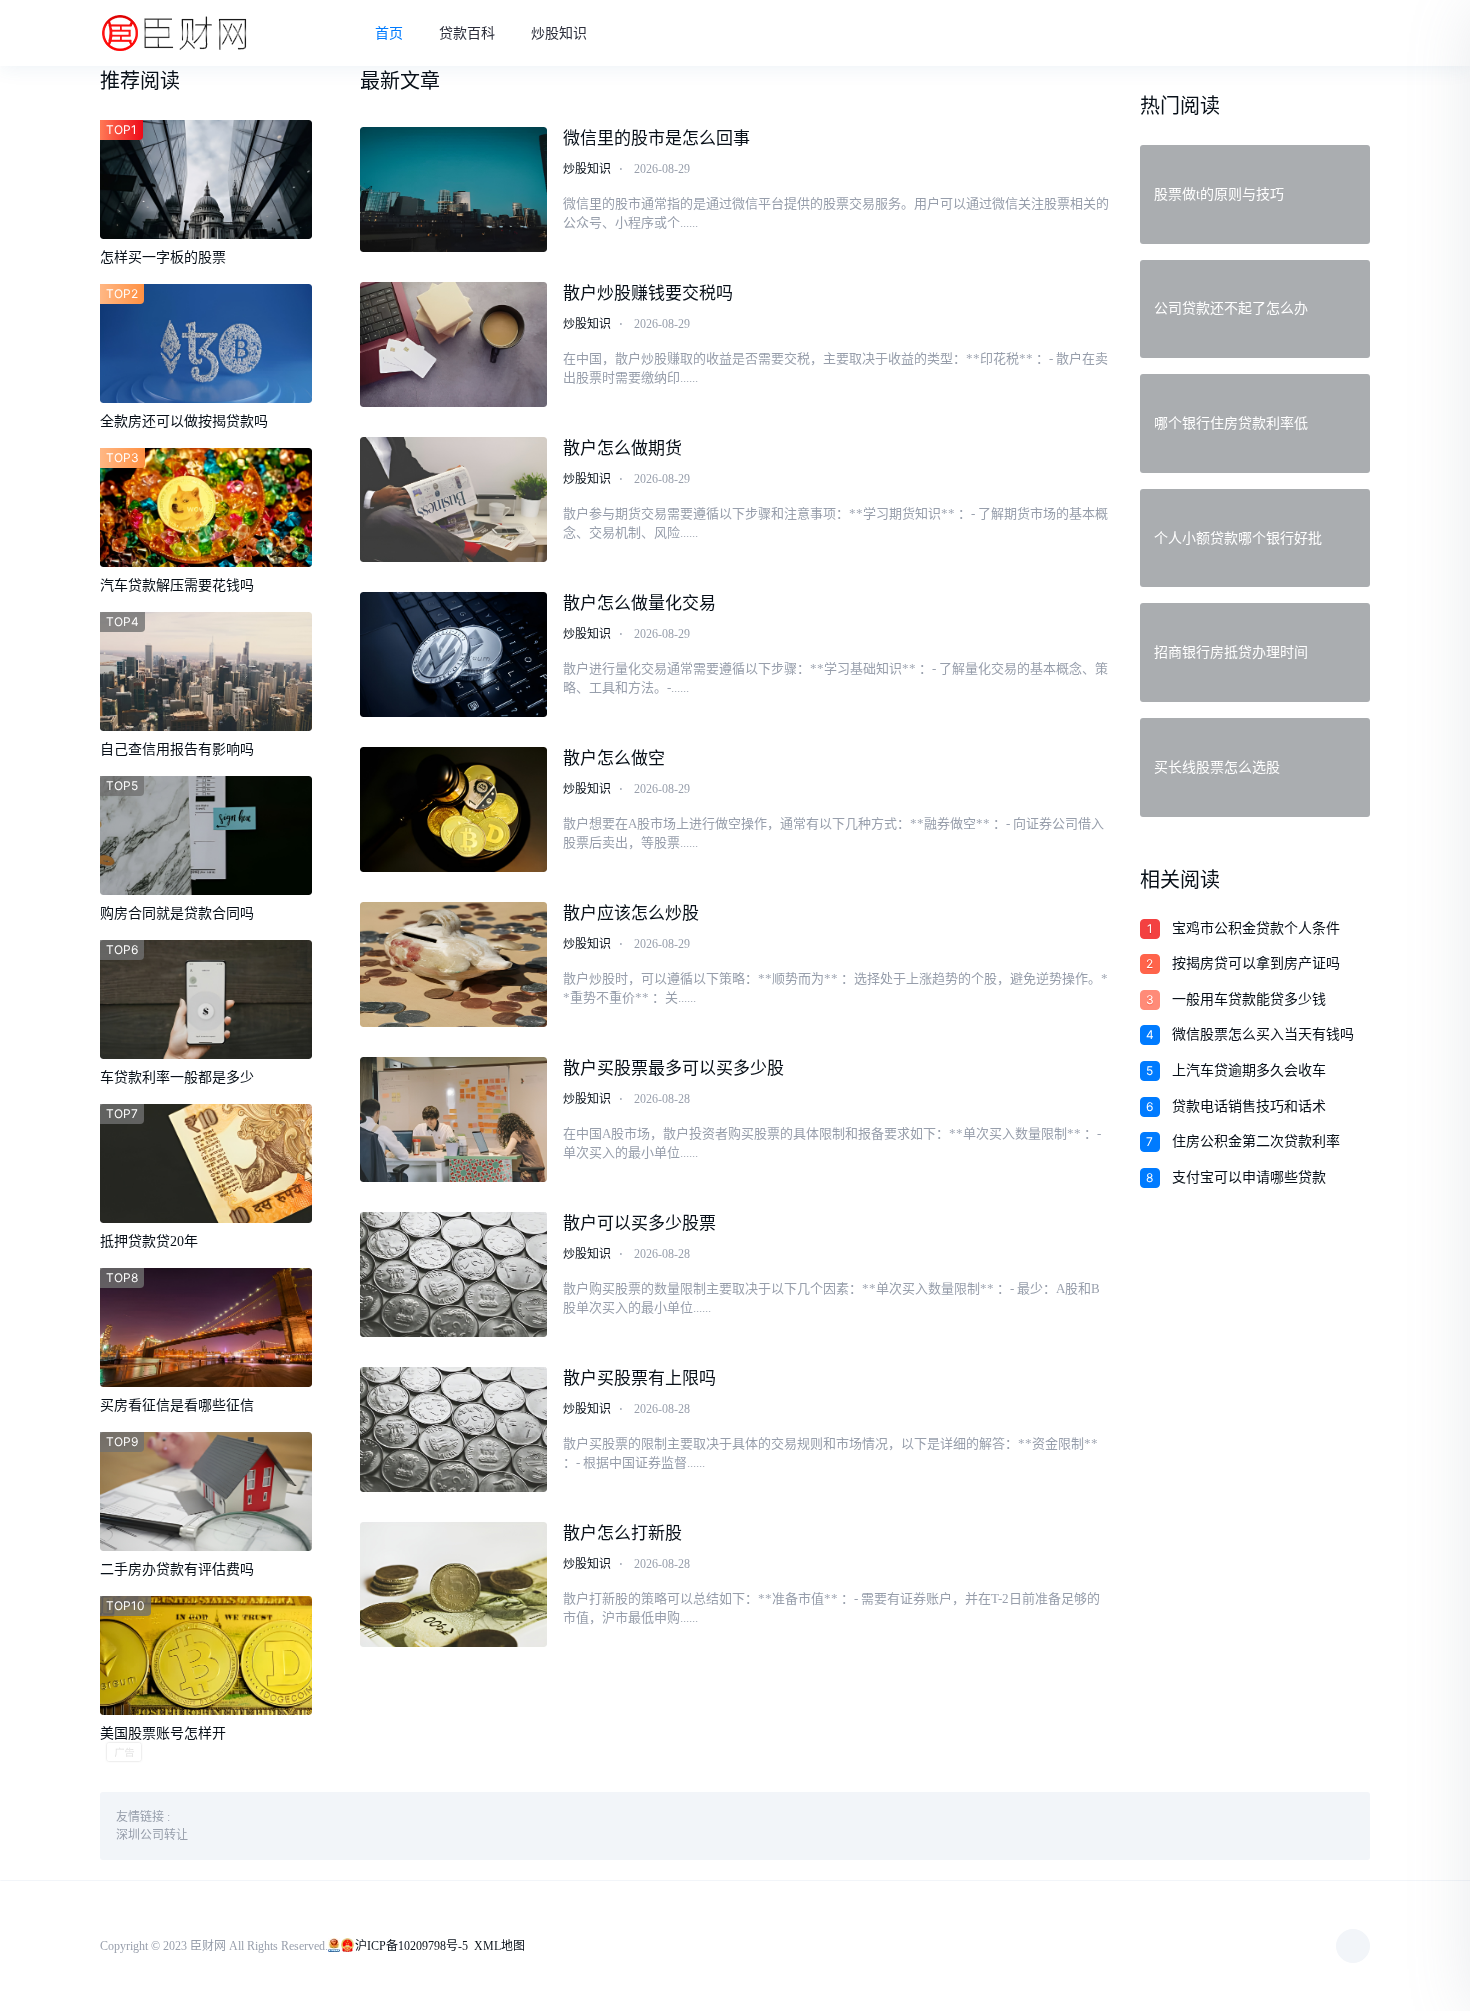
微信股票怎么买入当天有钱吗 (1263, 1034)
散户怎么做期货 (622, 448)
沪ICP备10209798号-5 (411, 1946)
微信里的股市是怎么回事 (656, 138)
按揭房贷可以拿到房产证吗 (1256, 963)
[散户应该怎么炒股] (454, 964)
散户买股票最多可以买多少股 (673, 1068)
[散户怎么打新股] (454, 1584)
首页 (389, 33)
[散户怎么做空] (454, 809)
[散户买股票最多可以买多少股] (454, 1119)
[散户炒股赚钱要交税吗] (454, 344)
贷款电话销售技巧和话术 (1249, 1106)
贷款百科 (467, 33)
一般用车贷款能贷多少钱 (1249, 999)
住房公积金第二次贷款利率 (1256, 1141)
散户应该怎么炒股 (631, 913)
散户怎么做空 (614, 758)
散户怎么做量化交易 (639, 603)
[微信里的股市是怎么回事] (454, 189)
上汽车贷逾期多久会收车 (1249, 1070)
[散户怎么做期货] (454, 499)
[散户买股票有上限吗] (454, 1429)
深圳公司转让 (152, 1835)
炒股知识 (559, 33)
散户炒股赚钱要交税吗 (648, 293)
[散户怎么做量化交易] (454, 654)
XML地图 (499, 1946)
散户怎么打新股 (622, 1533)
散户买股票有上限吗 (639, 1378)
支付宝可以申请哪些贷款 (1249, 1177)
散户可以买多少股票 (639, 1223)
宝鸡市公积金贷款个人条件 (1256, 928)
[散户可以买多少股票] (454, 1274)
